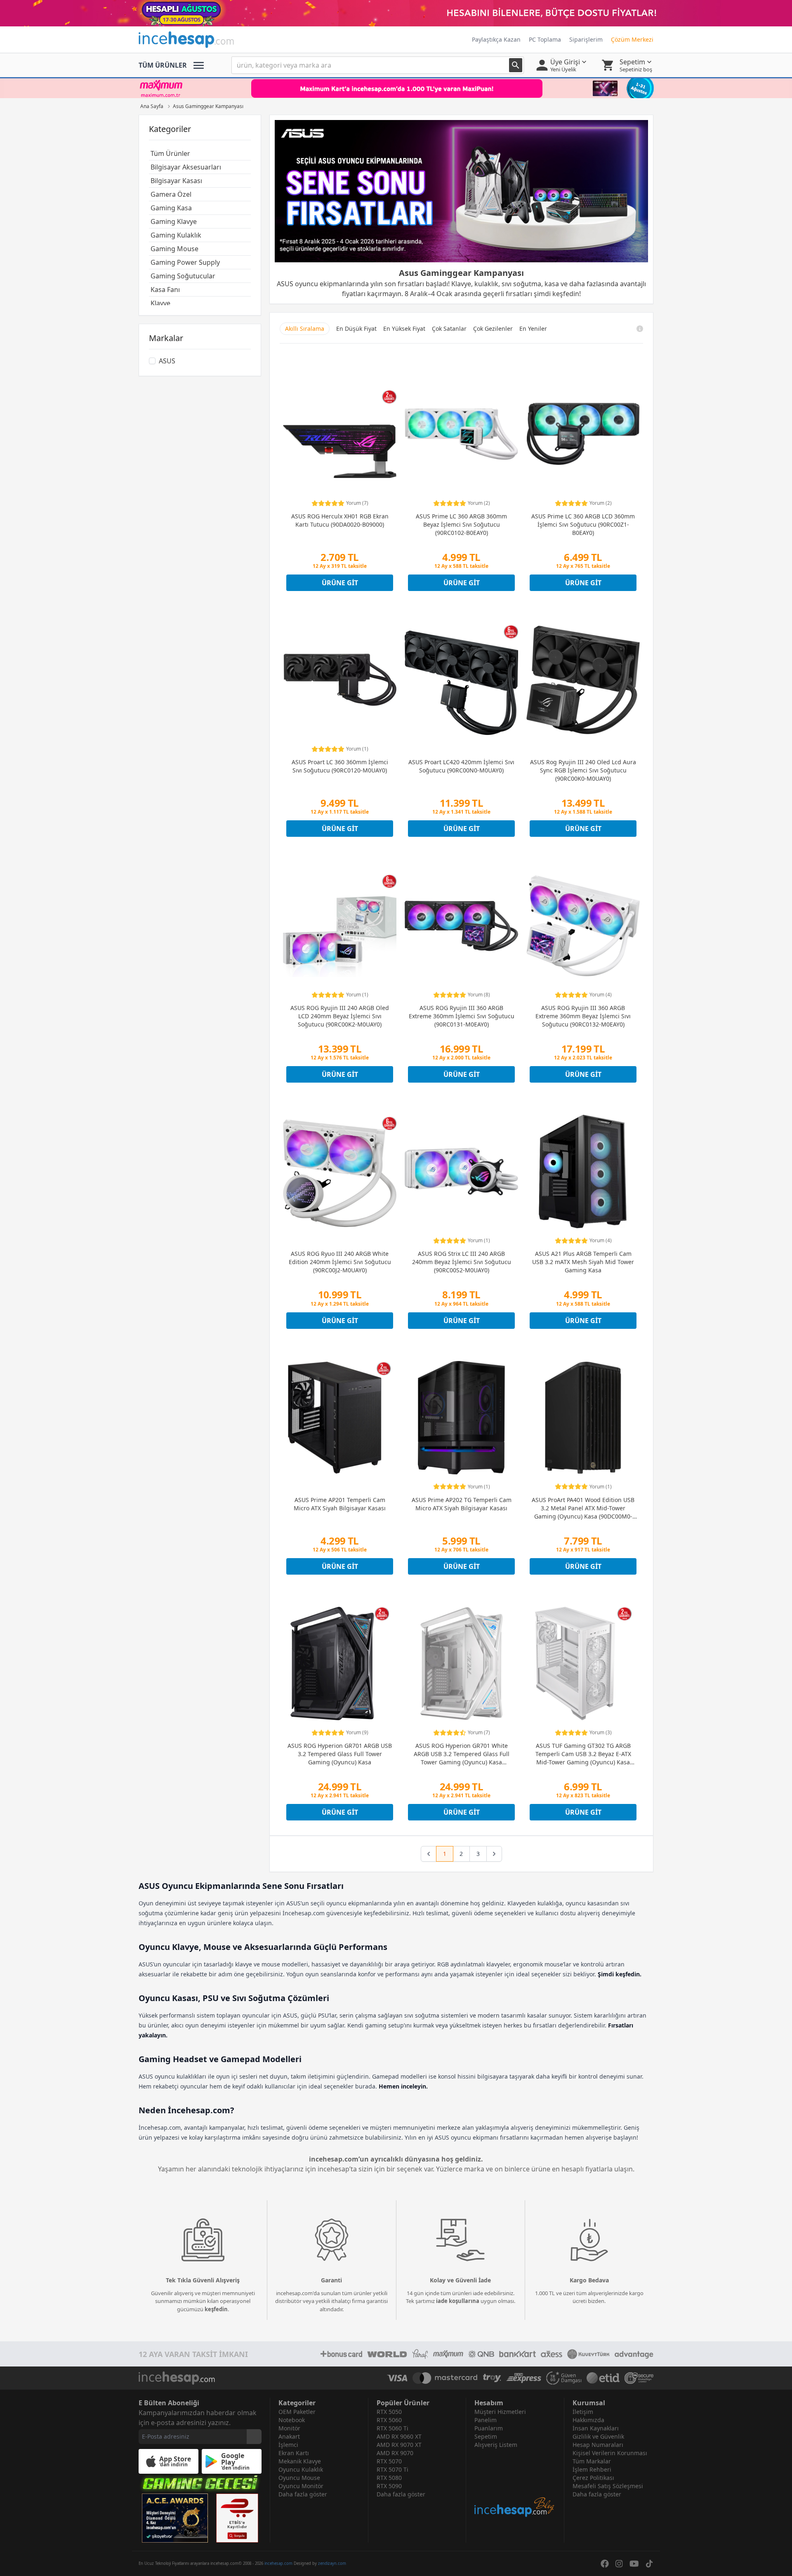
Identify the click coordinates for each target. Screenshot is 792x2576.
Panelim (486, 2420)
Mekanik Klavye (300, 2461)
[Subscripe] (254, 2437)
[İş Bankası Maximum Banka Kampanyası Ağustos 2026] (396, 88)
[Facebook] (605, 2564)
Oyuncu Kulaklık (301, 2469)
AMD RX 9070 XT (399, 2445)
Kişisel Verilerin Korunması (610, 2453)
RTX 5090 (389, 2486)
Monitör (289, 2428)
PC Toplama (545, 39)
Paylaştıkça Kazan (496, 39)
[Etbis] (237, 2518)
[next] (494, 1854)
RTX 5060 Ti (392, 2428)
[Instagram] (619, 2564)
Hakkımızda (588, 2420)
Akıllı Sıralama (305, 328)
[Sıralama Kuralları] (640, 329)
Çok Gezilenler (493, 328)
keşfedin (216, 2309)
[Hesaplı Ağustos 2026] (396, 13)
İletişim (583, 2412)
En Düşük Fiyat (356, 328)
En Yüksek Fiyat (404, 328)
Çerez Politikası (593, 2478)
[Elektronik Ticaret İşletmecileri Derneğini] (603, 2378)
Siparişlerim (586, 39)
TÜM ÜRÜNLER (163, 65)
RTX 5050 (389, 2412)
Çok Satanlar (449, 328)
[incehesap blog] (515, 2483)
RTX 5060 (389, 2420)
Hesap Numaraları (598, 2445)
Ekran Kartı (294, 2453)
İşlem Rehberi (592, 2469)
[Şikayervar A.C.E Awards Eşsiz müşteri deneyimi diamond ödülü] (175, 2518)
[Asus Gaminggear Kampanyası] (461, 191)
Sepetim (486, 2436)
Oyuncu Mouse (299, 2478)
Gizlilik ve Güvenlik (598, 2436)
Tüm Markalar (592, 2461)
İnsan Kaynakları (596, 2428)
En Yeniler (533, 328)
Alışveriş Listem (496, 2445)
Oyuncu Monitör (301, 2486)
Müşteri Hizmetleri (500, 2412)
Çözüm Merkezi (632, 39)
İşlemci (288, 2445)
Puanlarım (489, 2428)
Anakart (289, 2436)
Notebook (292, 2420)
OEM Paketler (297, 2412)
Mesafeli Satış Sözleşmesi (608, 2486)
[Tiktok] (649, 2564)
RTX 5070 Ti (392, 2469)
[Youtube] (634, 2564)
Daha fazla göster (303, 2494)
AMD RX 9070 (395, 2453)
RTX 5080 (389, 2478)
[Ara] (516, 65)
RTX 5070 (389, 2461)
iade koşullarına (458, 2301)
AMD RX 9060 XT (399, 2436)
